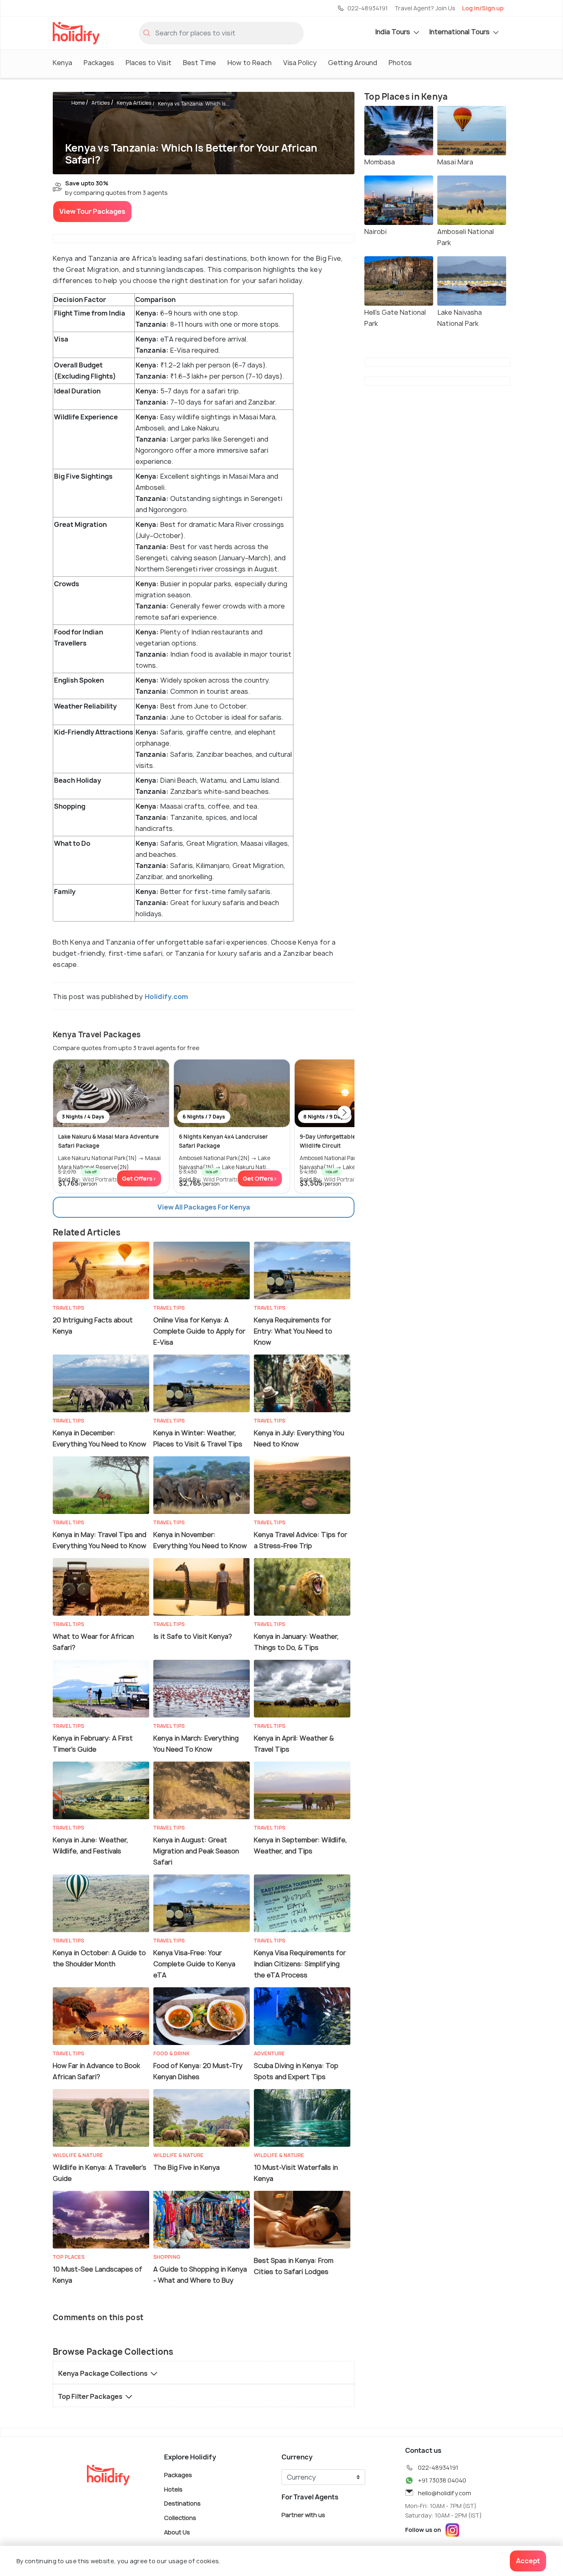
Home (78, 103)
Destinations (182, 2503)
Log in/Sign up (483, 8)
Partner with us (303, 2515)
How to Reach (250, 63)
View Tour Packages (92, 211)
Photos (400, 63)
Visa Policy (300, 63)
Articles (101, 103)
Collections (180, 2518)
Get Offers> (139, 1178)
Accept (528, 2561)
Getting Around (353, 63)
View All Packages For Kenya (204, 1207)
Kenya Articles (134, 103)
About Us (177, 2532)
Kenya (62, 63)
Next (344, 1113)
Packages (99, 63)
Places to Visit (149, 63)
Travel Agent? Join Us (425, 8)
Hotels (173, 2489)
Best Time (199, 63)
